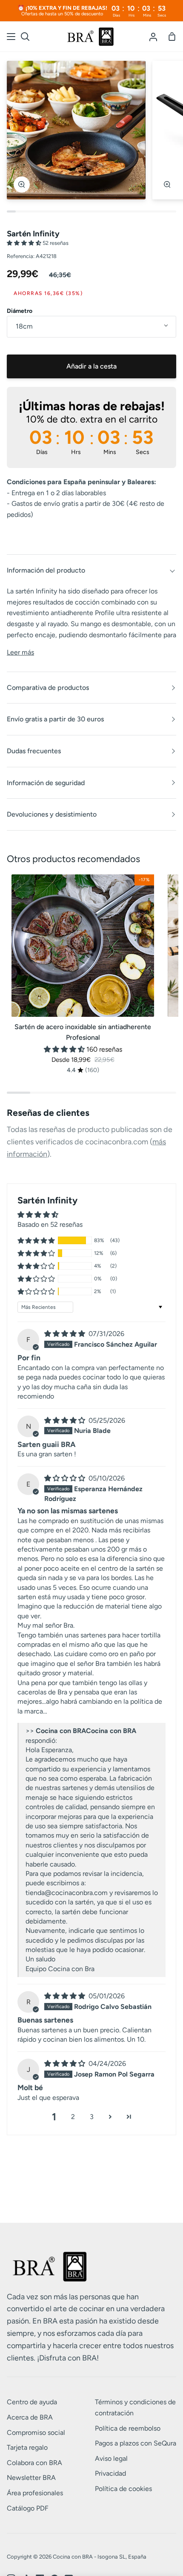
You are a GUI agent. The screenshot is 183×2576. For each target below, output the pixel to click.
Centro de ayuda (32, 2402)
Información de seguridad (46, 783)
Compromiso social (36, 2433)
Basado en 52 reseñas (50, 1224)
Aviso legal (111, 2458)
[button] (25, 243)
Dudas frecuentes (34, 751)
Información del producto (46, 570)
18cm (24, 326)
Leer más (20, 652)
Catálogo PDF (28, 2508)
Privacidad (110, 2473)
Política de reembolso (128, 2428)
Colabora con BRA (34, 2463)
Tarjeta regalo (27, 2447)
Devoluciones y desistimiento (52, 814)
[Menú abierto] (11, 37)
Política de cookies (123, 2489)
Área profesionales (35, 2493)
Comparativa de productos (48, 688)
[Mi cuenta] (153, 37)
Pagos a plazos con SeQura (136, 2443)
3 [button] (92, 2117)
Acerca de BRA (30, 2417)
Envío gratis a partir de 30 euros (55, 719)
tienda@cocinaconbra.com (67, 1893)
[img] (66, 1334)
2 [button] (73, 2117)
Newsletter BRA (31, 2478)
